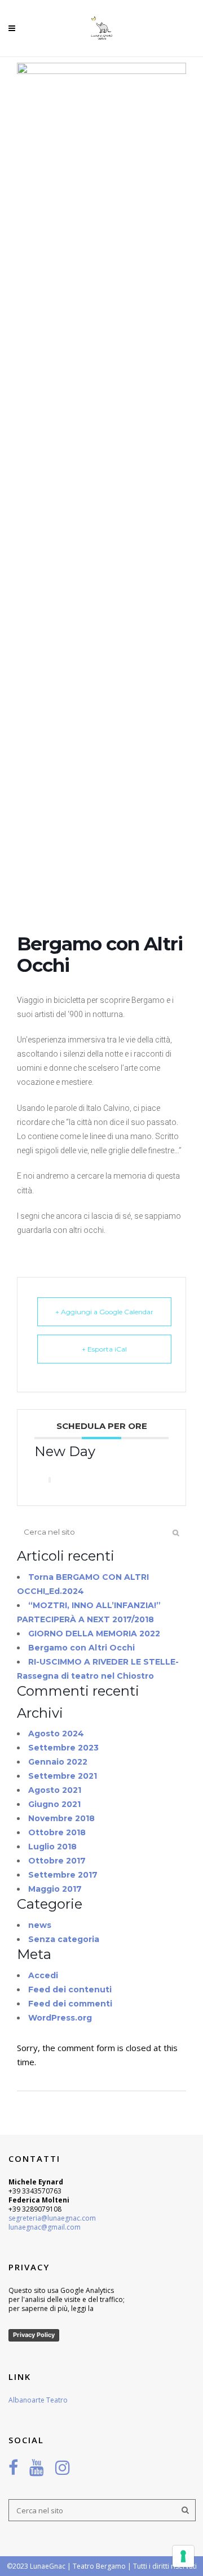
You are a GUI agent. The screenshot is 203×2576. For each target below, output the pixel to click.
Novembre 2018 (61, 1818)
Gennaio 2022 (58, 1762)
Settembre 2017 (63, 1875)
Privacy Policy (34, 2335)
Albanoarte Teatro (38, 2400)
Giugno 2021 (54, 1804)
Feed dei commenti (70, 2004)
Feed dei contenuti (70, 1989)
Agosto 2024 (56, 1734)
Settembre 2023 (63, 1748)
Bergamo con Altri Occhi (81, 1648)
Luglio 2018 (52, 1847)
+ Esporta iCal (104, 1349)
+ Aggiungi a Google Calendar (104, 1312)
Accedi (43, 1975)
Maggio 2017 (55, 1889)
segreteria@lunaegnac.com (52, 2218)
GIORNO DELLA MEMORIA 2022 (94, 1634)
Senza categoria (64, 1939)
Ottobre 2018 (57, 1832)
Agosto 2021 (55, 1790)
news (40, 1925)
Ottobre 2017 (57, 1861)
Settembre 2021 (63, 1776)
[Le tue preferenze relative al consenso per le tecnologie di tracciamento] (183, 2556)
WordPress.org (60, 2018)
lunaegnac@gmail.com (45, 2227)
